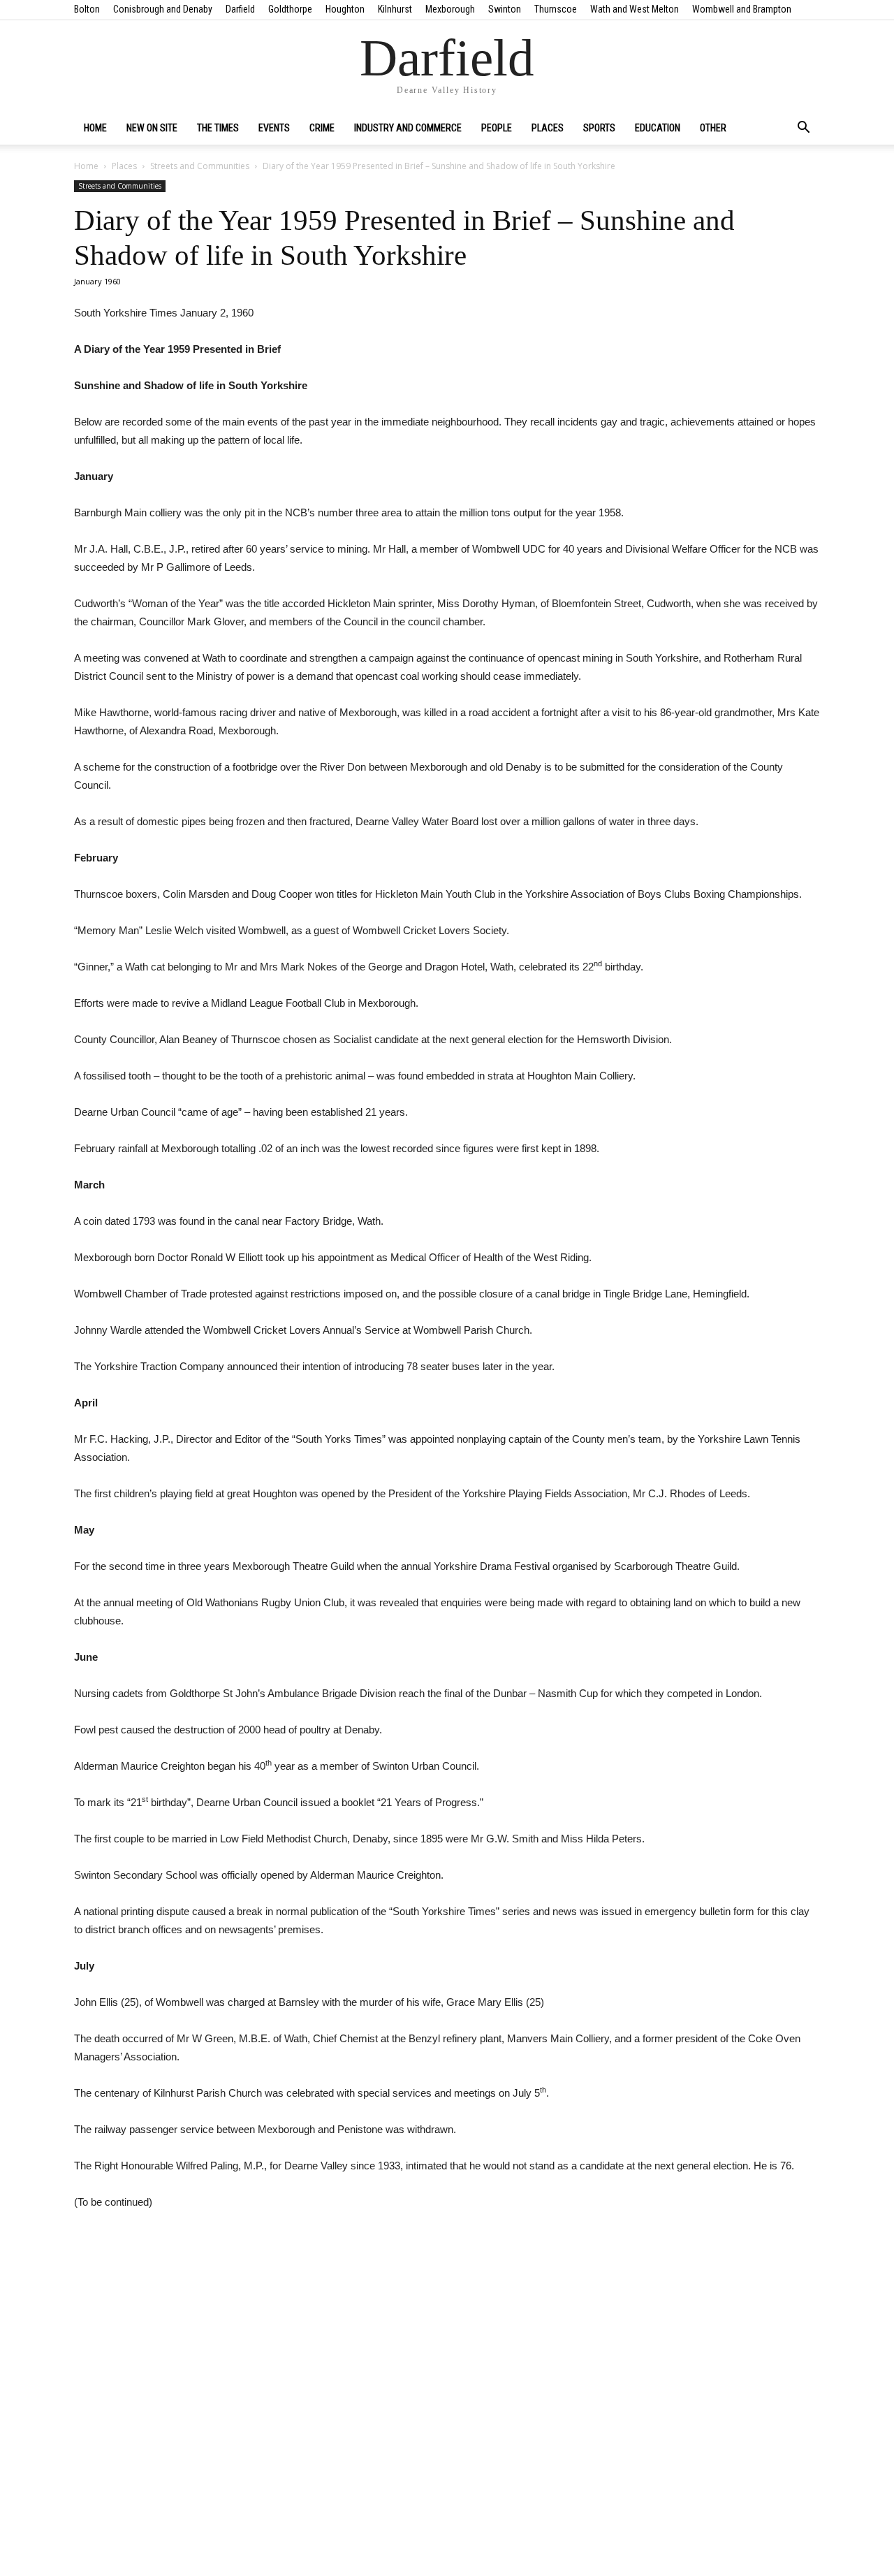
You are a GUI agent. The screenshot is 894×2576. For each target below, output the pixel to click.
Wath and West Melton (635, 9)
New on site (152, 128)
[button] (803, 129)
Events (274, 128)
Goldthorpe (290, 9)
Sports (599, 128)
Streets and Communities (200, 166)
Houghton (345, 9)
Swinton (505, 9)
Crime (322, 128)
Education (658, 128)
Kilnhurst (395, 9)
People (497, 128)
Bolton (87, 9)
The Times (218, 128)
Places (548, 128)
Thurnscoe (556, 9)
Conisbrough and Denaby (163, 9)
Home (95, 128)
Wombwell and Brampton (742, 9)
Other (713, 128)
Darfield (240, 9)
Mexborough (450, 9)
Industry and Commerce (408, 128)
